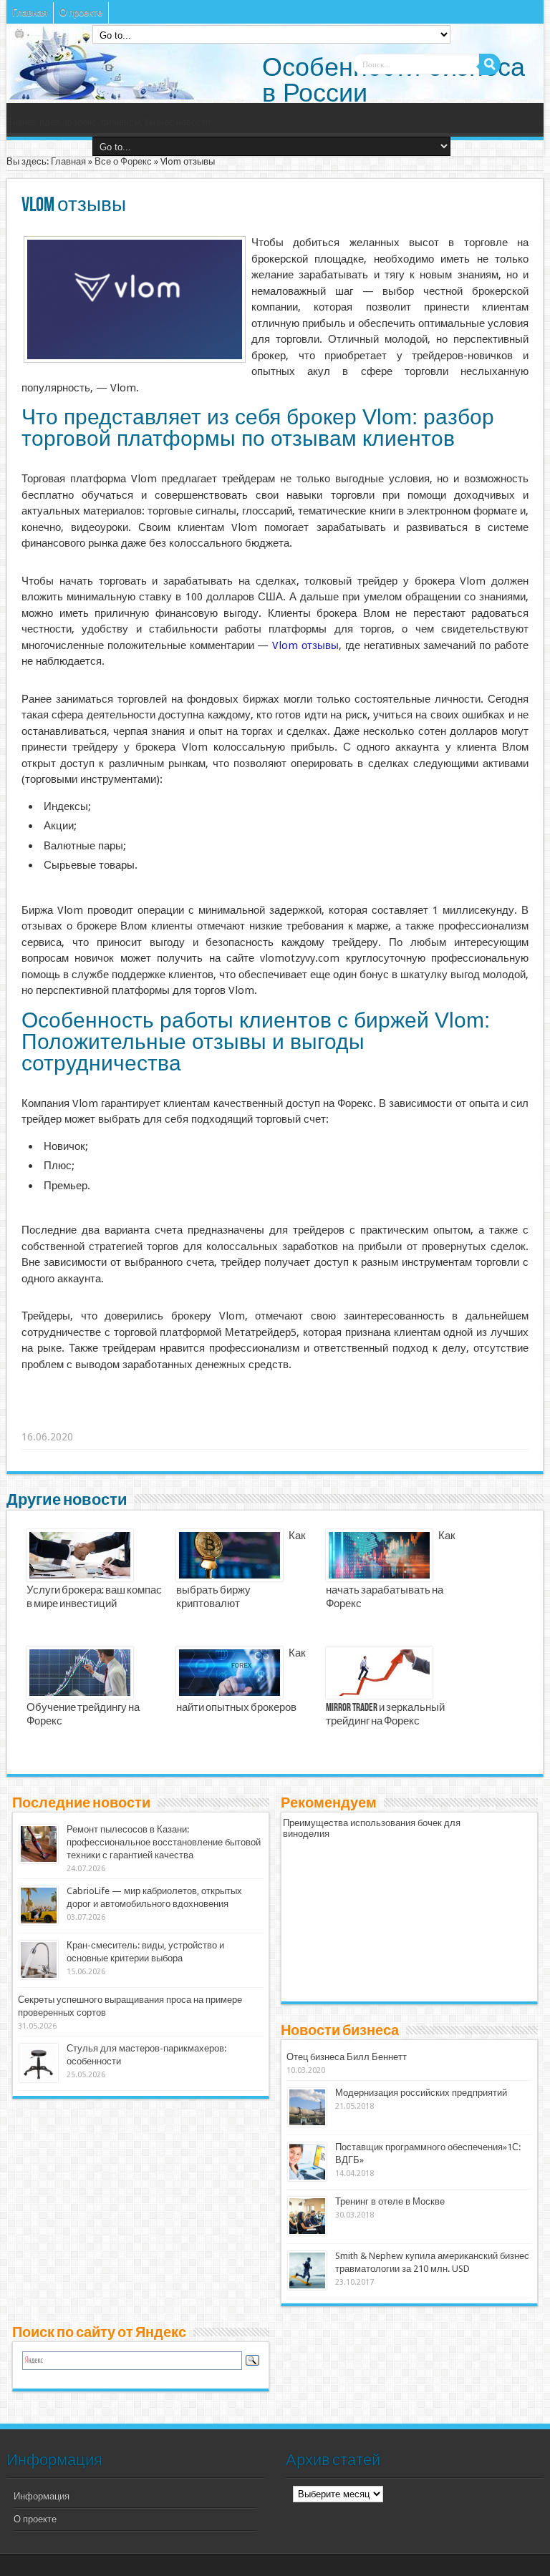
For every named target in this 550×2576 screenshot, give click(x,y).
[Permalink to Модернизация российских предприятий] (307, 2123)
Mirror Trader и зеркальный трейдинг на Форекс (385, 1715)
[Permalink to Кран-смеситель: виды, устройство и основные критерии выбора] (39, 1976)
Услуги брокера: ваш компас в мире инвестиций (94, 1597)
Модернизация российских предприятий (421, 2093)
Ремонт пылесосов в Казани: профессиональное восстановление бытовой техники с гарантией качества (164, 1842)
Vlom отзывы (305, 645)
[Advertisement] (243, 1419)
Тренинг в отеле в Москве (390, 2201)
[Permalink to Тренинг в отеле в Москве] (307, 2232)
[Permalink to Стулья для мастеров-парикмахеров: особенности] (39, 2079)
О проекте (81, 13)
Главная (30, 13)
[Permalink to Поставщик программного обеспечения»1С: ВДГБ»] (307, 2178)
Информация (42, 2496)
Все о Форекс (123, 161)
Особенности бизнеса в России (394, 80)
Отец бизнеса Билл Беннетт (347, 2057)
